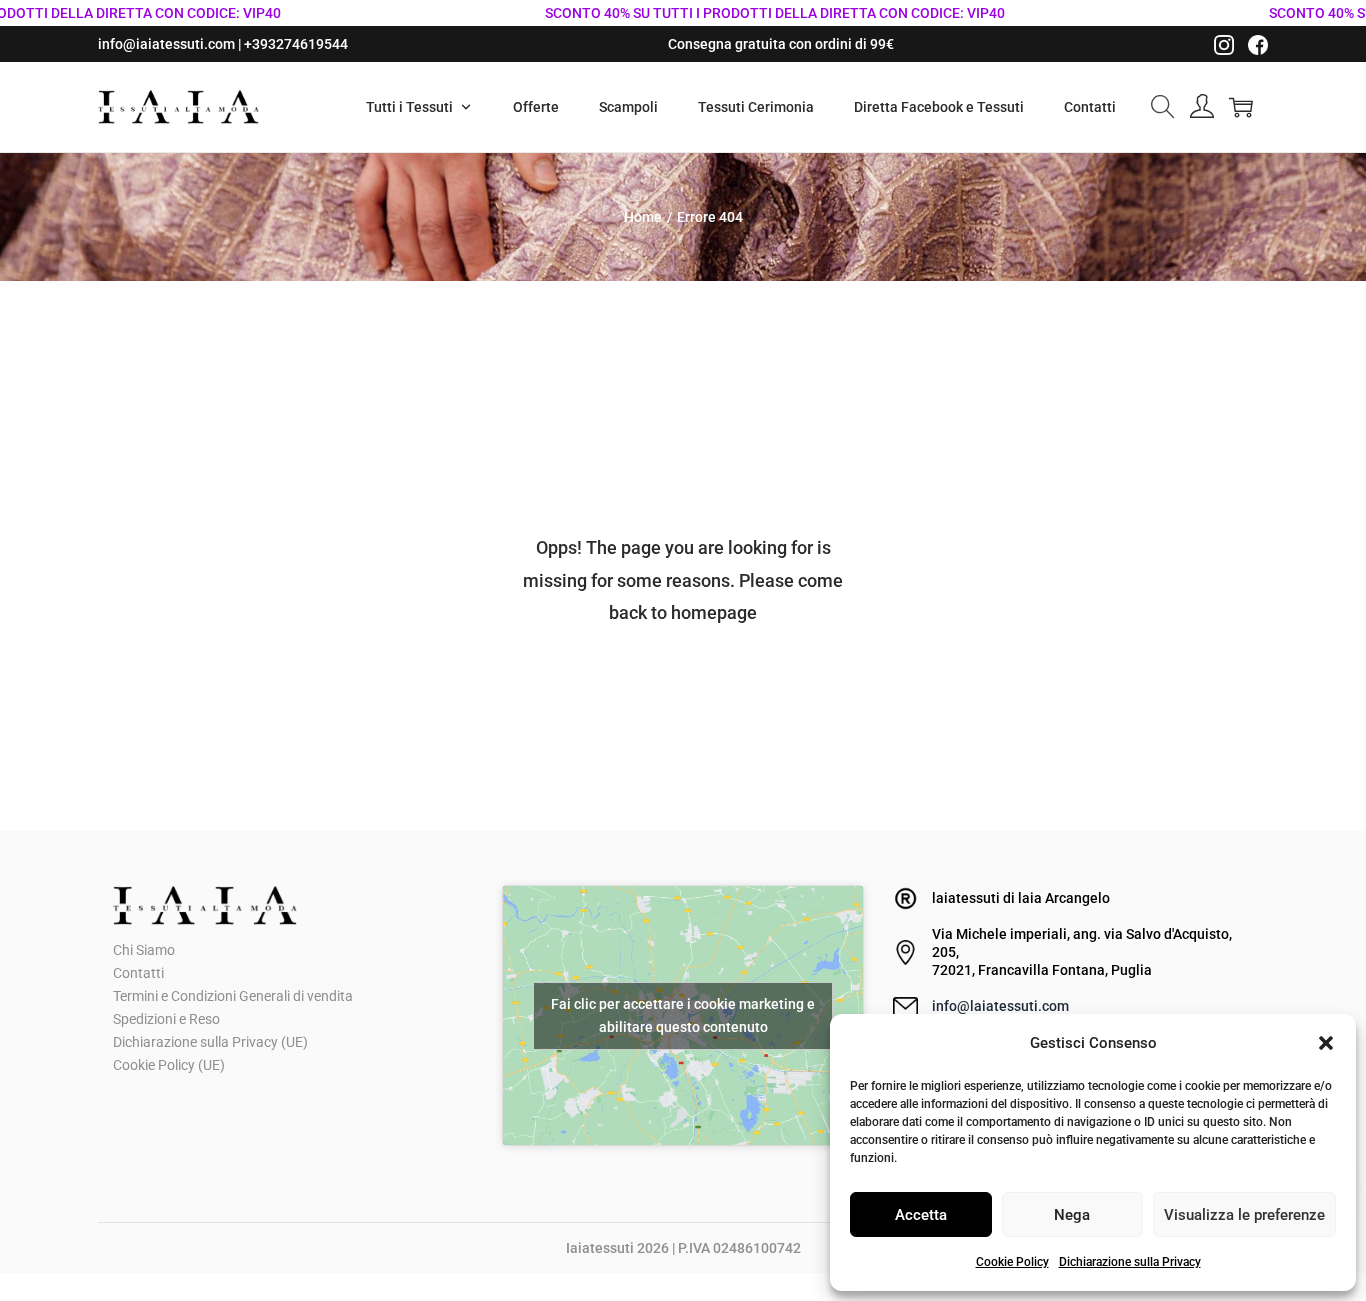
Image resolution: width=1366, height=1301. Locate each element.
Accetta (921, 1215)
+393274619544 (296, 44)
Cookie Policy (1012, 1262)
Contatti (138, 973)
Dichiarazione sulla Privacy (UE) (210, 1042)
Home (643, 217)
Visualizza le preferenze (1244, 1215)
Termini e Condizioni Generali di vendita (233, 996)
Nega (1072, 1215)
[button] (1326, 1043)
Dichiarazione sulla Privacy (1130, 1262)
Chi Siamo (144, 950)
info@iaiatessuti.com (166, 44)
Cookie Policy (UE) (169, 1065)
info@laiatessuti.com (1000, 1006)
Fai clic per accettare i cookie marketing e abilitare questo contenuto (683, 1015)
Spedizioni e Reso (166, 1019)
